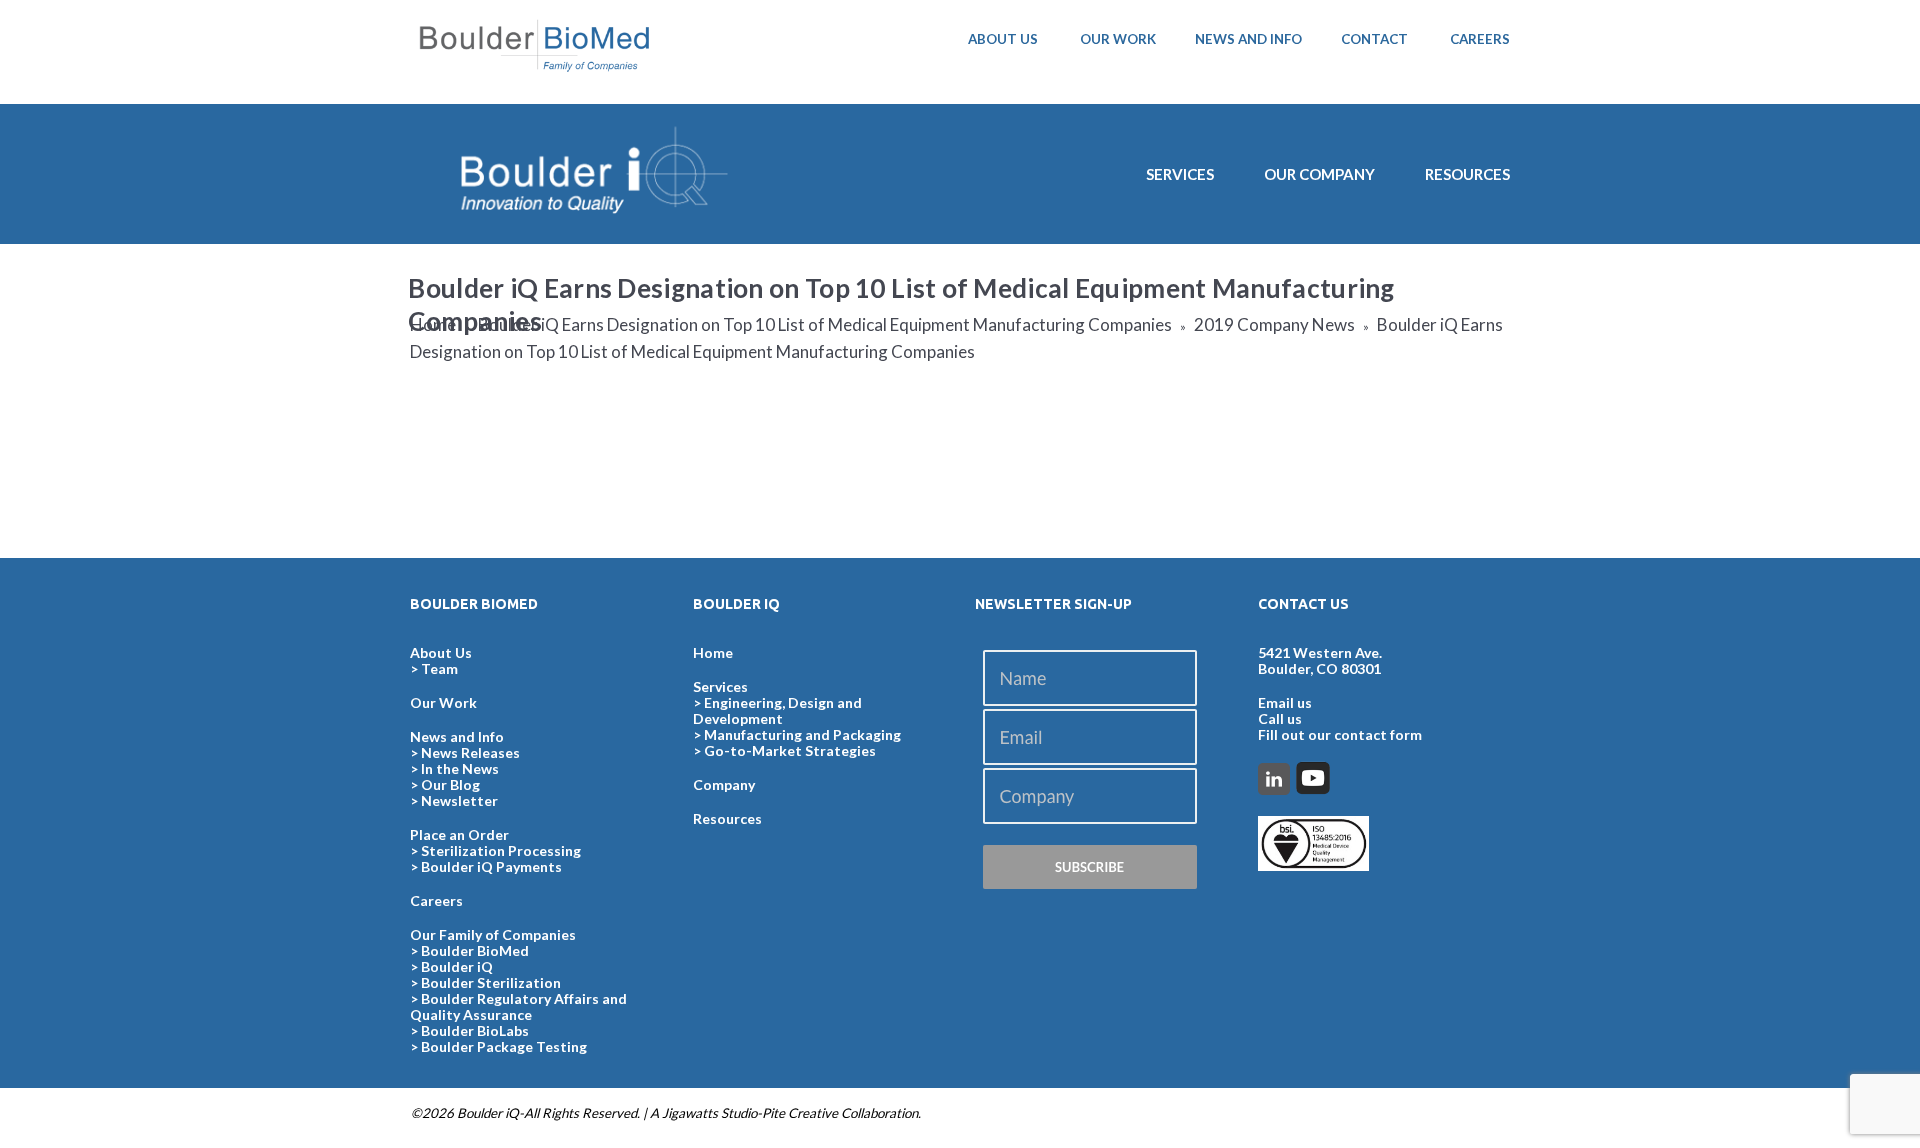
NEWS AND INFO (1248, 39)
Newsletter (459, 800)
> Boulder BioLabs (469, 1030)
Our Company (1319, 174)
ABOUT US (1003, 39)
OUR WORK (1118, 39)
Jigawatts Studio (709, 1113)
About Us (441, 652)
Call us (1280, 718)
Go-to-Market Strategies (790, 750)
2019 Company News (1274, 324)
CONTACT (1374, 39)
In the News (460, 768)
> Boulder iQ (451, 966)
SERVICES (1180, 174)
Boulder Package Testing (504, 1046)
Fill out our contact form (1340, 734)
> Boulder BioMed (469, 950)
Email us (1285, 702)
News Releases (470, 752)
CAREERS (1480, 39)
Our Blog (450, 784)
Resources (1467, 174)
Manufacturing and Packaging (802, 734)
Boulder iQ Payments (491, 866)
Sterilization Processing (501, 850)
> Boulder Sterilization (485, 982)
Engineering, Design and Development (777, 710)
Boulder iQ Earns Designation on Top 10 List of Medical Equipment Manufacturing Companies (825, 324)
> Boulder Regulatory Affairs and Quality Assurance (518, 1006)
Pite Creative (800, 1113)
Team (439, 668)
